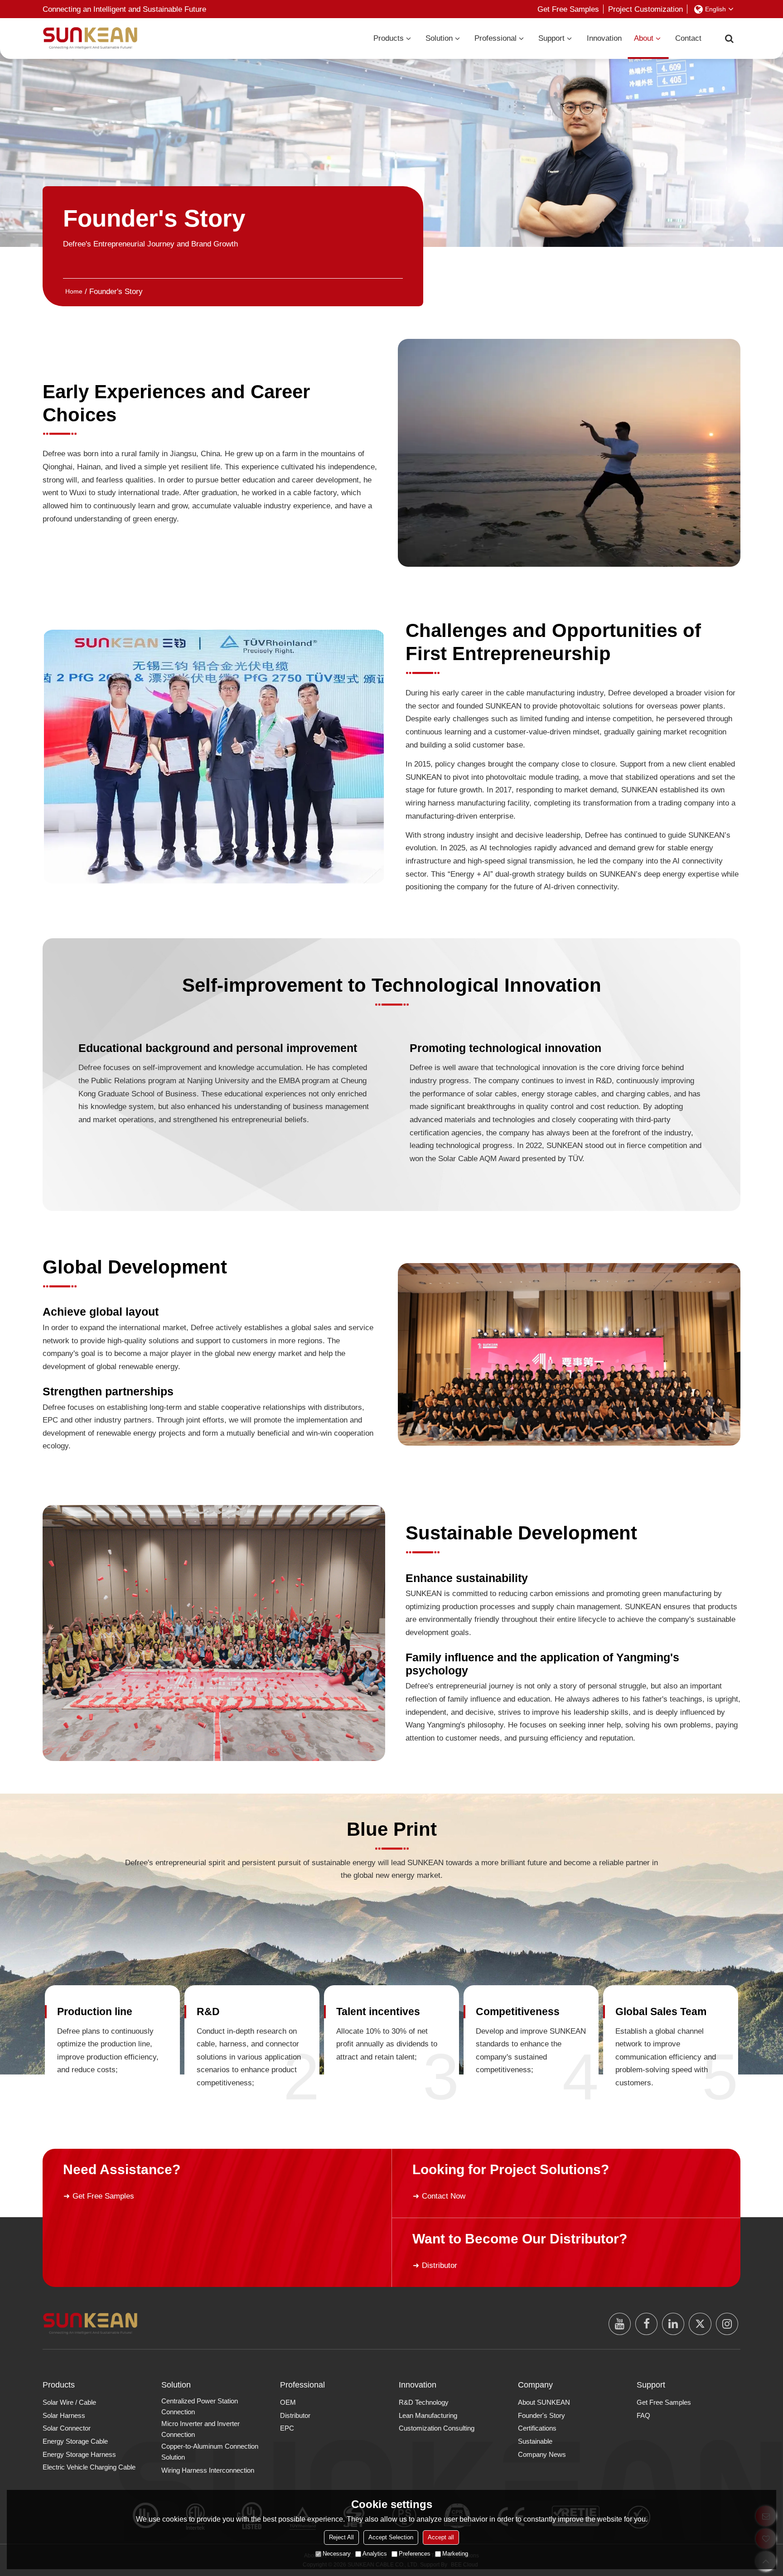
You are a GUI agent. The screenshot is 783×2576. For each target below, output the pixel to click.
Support (551, 38)
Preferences (415, 2554)
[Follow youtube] (620, 2324)
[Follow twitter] (700, 2324)
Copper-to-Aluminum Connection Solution (210, 2452)
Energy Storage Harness (79, 2455)
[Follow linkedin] (673, 2324)
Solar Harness (64, 2416)
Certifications (537, 2428)
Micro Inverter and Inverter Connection (201, 2429)
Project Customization (645, 9)
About (644, 38)
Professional (495, 38)
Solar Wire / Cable (69, 2402)
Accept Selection (391, 2537)
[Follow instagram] (727, 2324)
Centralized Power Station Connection (200, 2407)
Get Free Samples (568, 9)
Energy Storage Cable (75, 2441)
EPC (287, 2428)
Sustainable (535, 2441)
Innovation (604, 38)
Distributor (440, 2265)
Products (389, 38)
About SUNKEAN (544, 2402)
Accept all (441, 2537)
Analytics (375, 2554)
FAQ (643, 2416)
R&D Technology (424, 2402)
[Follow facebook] (646, 2324)
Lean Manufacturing (428, 2416)
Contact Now (444, 2196)
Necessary (337, 2554)
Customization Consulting (437, 2428)
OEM (288, 2402)
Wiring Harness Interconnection (208, 2470)
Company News (542, 2455)
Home (74, 291)
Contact (688, 38)
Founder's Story (541, 2416)
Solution (439, 38)
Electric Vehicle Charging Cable (89, 2467)
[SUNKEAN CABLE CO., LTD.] (90, 38)
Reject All (341, 2537)
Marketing (455, 2554)
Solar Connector (67, 2428)
